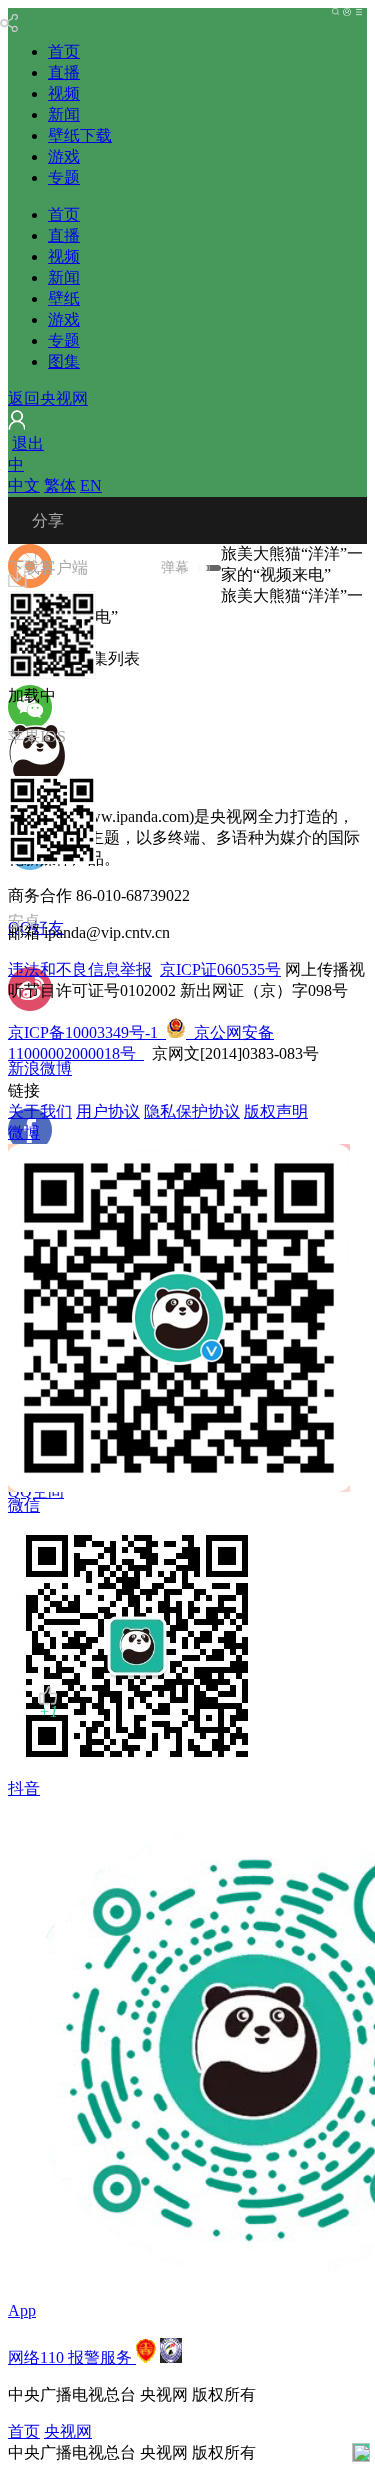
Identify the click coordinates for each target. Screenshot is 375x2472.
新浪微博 (40, 1068)
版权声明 (276, 1111)
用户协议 (108, 1111)
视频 (64, 93)
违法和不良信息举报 (80, 969)
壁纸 (64, 298)
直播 (64, 72)
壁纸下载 (80, 135)
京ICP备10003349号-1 (83, 1032)
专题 (64, 177)
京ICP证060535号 (220, 969)
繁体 (60, 485)
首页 (64, 51)
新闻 (64, 114)
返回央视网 (48, 398)
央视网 (68, 2431)
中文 (24, 485)
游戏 (64, 156)
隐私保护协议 (192, 1111)
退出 (28, 443)
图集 (64, 361)
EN (91, 485)
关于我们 (40, 1111)
